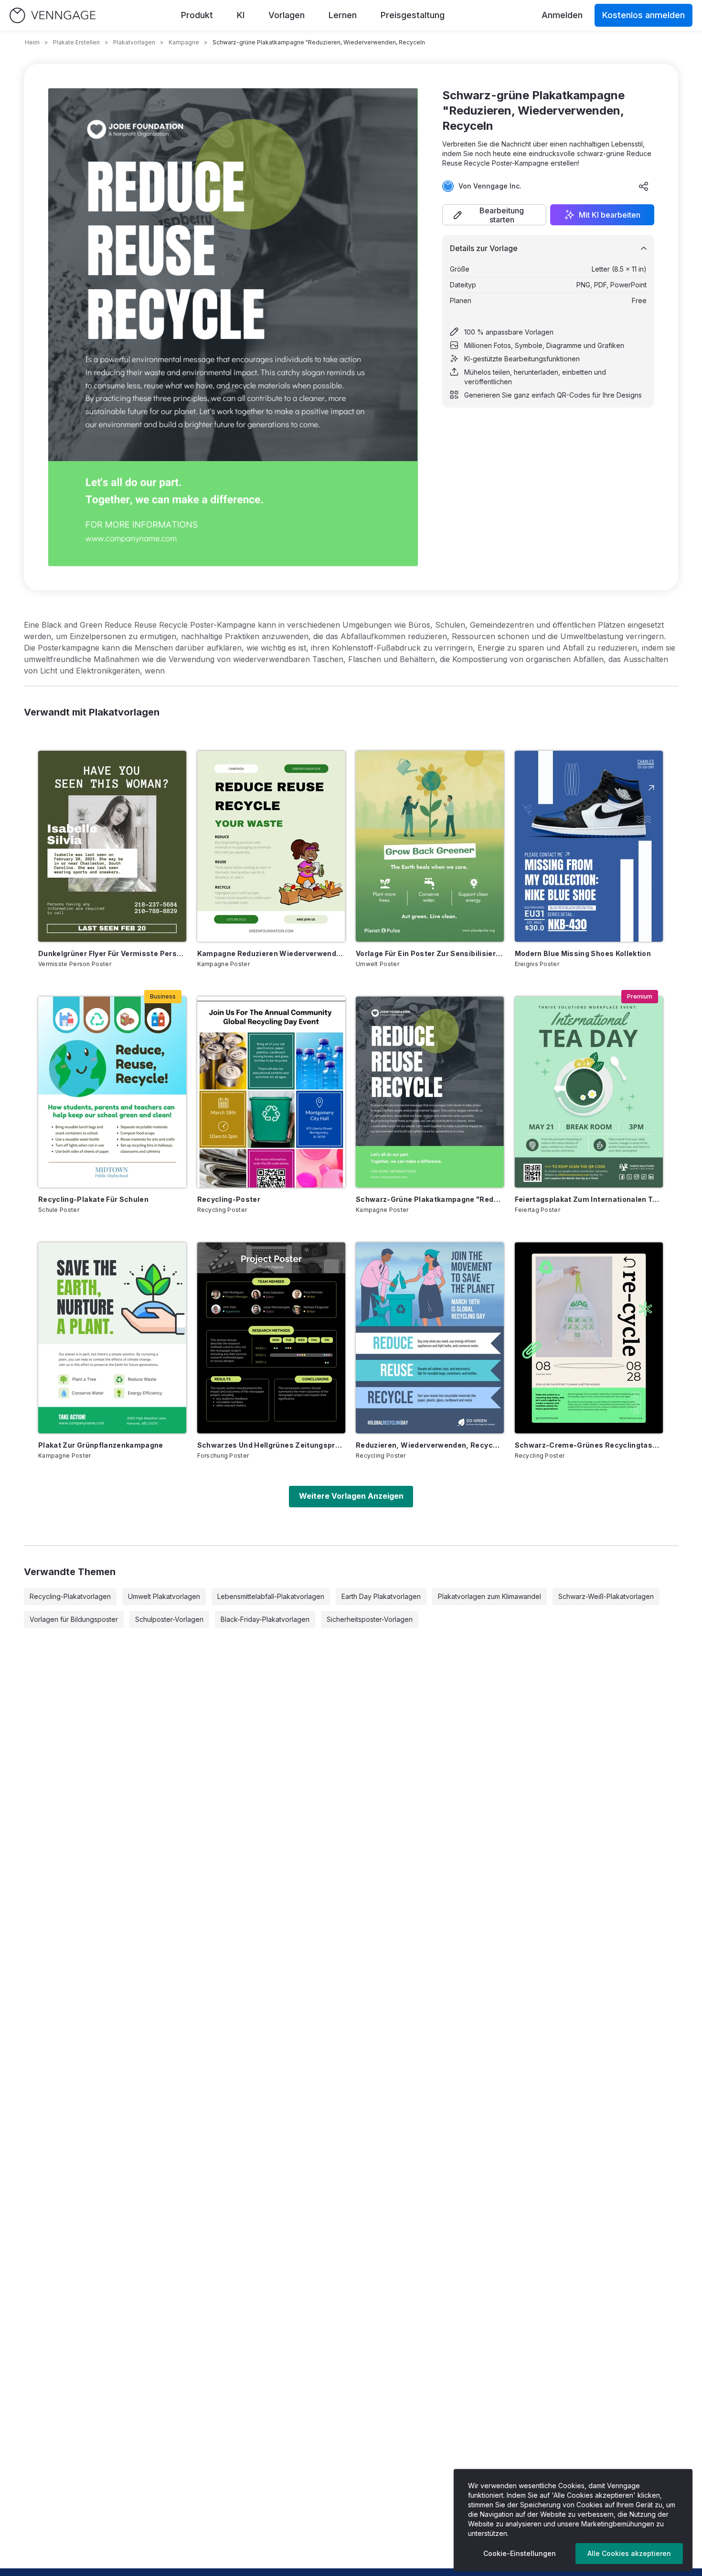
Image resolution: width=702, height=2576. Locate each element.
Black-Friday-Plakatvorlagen (265, 1619)
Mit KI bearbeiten (610, 215)
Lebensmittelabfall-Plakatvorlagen (271, 1596)
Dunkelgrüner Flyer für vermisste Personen (112, 953)
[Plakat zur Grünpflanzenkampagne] (112, 1338)
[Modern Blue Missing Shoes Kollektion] (589, 846)
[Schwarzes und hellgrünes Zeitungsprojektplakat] (271, 1338)
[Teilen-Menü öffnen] (644, 186)
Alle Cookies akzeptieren (629, 2553)
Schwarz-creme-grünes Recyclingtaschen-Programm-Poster (589, 1445)
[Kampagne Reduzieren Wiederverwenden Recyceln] (271, 846)
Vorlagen (287, 15)
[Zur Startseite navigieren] (53, 16)
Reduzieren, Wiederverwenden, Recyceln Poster (430, 1445)
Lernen (343, 15)
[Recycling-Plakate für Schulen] (112, 1092)
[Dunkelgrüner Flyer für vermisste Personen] (112, 846)
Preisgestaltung (413, 15)
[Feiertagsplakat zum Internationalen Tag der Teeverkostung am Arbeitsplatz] (589, 1092)
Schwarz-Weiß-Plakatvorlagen (606, 1596)
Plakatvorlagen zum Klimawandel (489, 1596)
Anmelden (562, 15)
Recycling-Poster (229, 1199)
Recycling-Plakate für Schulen (93, 1199)
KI (241, 15)
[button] (494, 215)
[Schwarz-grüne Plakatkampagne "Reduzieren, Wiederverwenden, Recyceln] (430, 1092)
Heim (32, 42)
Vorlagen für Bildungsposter (74, 1619)
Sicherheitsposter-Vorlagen (370, 1619)
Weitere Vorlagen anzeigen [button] (351, 1496)
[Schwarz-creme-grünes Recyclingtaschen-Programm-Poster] (589, 1338)
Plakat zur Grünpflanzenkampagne (101, 1445)
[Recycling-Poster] (271, 1092)
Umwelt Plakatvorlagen (164, 1596)
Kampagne (184, 42)
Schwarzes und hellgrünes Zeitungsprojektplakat (271, 1445)
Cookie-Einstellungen (520, 2553)
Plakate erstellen (76, 42)
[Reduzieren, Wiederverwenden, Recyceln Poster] (430, 1338)
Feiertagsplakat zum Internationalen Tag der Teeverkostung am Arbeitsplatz (589, 1199)
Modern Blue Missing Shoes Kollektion (583, 953)
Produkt (197, 15)
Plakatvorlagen (134, 42)
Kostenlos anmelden (643, 15)
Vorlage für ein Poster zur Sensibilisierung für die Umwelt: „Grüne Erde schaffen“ (430, 953)
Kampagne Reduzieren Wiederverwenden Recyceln (271, 953)
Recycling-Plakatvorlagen (70, 1596)
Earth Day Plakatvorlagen (381, 1596)
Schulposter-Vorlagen (169, 1619)
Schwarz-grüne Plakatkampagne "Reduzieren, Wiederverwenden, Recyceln (430, 1199)
